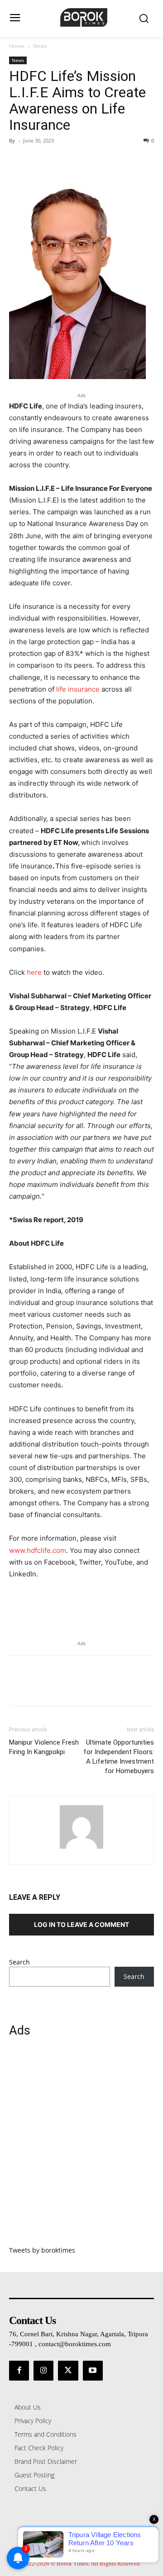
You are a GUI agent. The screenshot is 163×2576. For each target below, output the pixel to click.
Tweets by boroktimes (42, 2250)
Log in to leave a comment (81, 1924)
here (34, 972)
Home (17, 46)
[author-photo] (81, 1848)
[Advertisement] (81, 2147)
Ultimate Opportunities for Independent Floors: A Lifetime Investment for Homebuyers (119, 1757)
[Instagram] (43, 2371)
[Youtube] (93, 2371)
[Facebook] (18, 161)
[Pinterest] (60, 161)
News (40, 46)
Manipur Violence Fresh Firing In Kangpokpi (44, 1747)
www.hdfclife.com (38, 1550)
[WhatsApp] (81, 161)
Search (19, 1962)
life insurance (78, 689)
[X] (39, 161)
